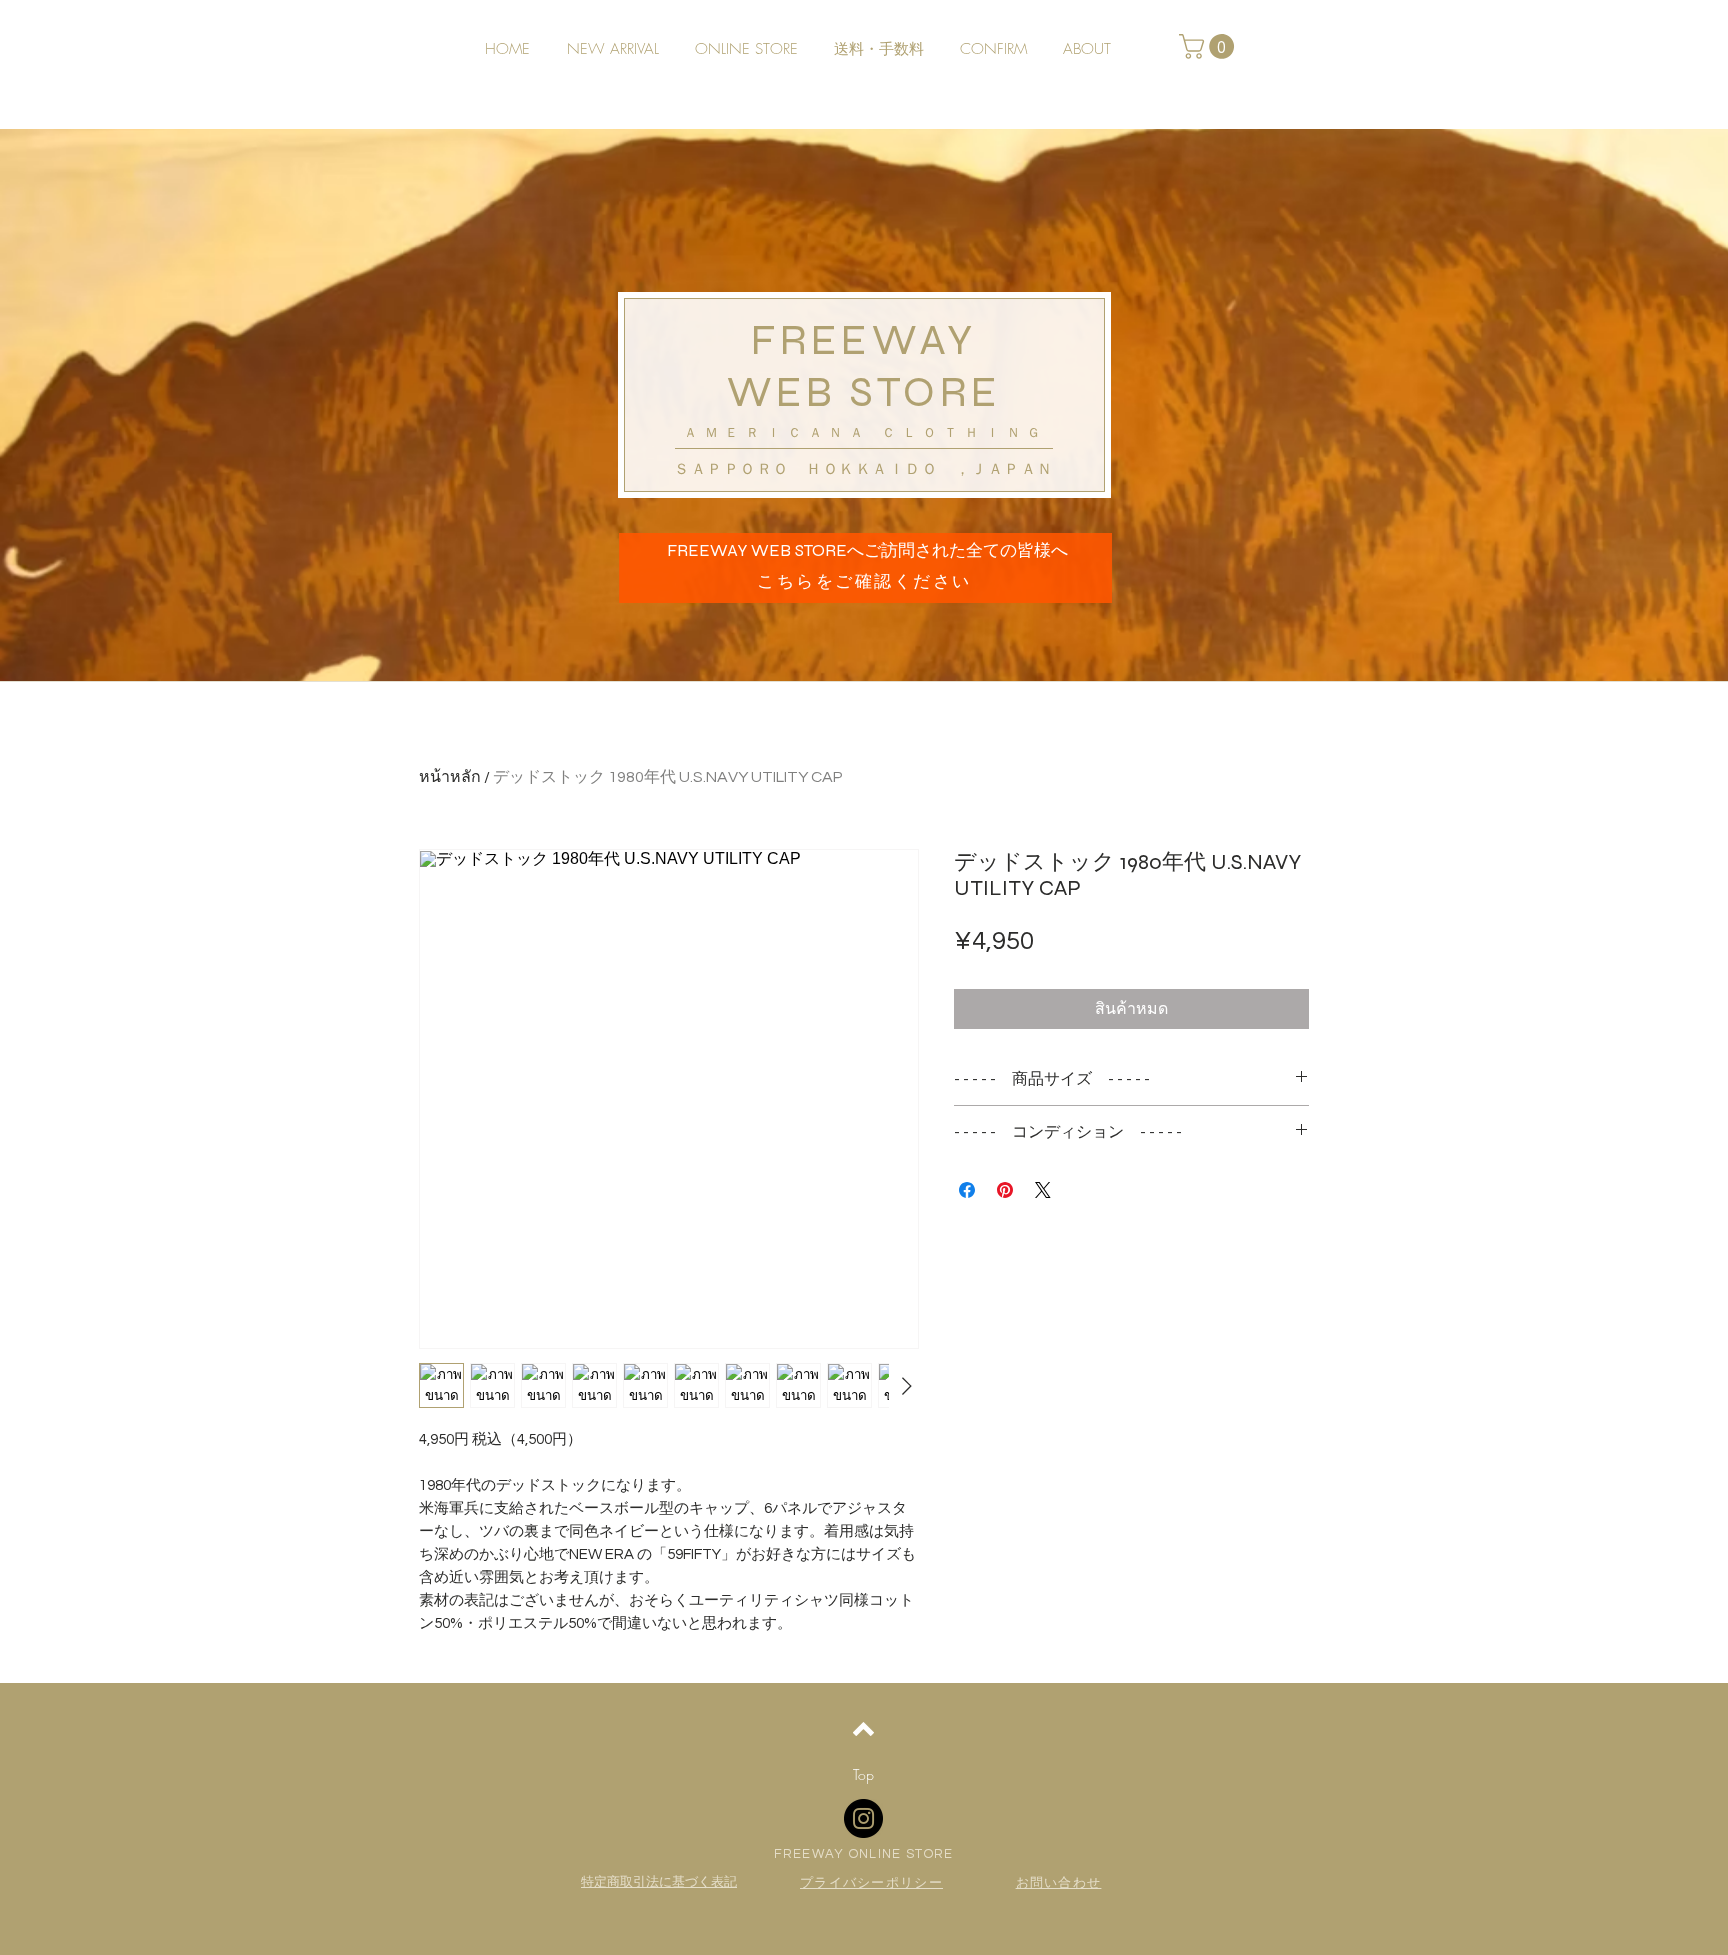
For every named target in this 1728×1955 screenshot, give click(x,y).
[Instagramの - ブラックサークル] (863, 1818)
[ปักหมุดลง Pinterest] (1005, 1190)
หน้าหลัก (450, 777)
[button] (1209, 46)
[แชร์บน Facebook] (967, 1190)
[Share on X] (1043, 1190)
